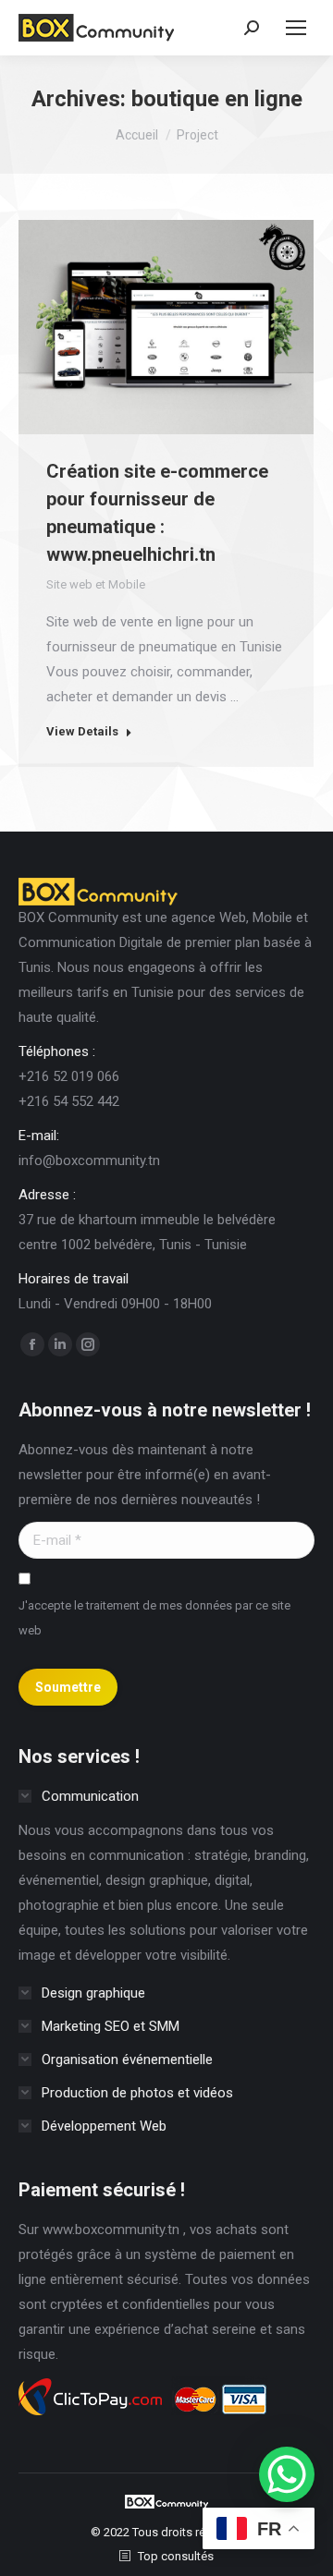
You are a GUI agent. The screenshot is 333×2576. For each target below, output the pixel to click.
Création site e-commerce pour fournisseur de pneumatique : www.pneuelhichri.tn (157, 513)
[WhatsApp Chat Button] (287, 2474)
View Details (82, 731)
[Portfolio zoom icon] (166, 327)
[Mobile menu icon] (296, 28)
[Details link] (216, 327)
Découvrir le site (117, 327)
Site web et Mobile (96, 584)
